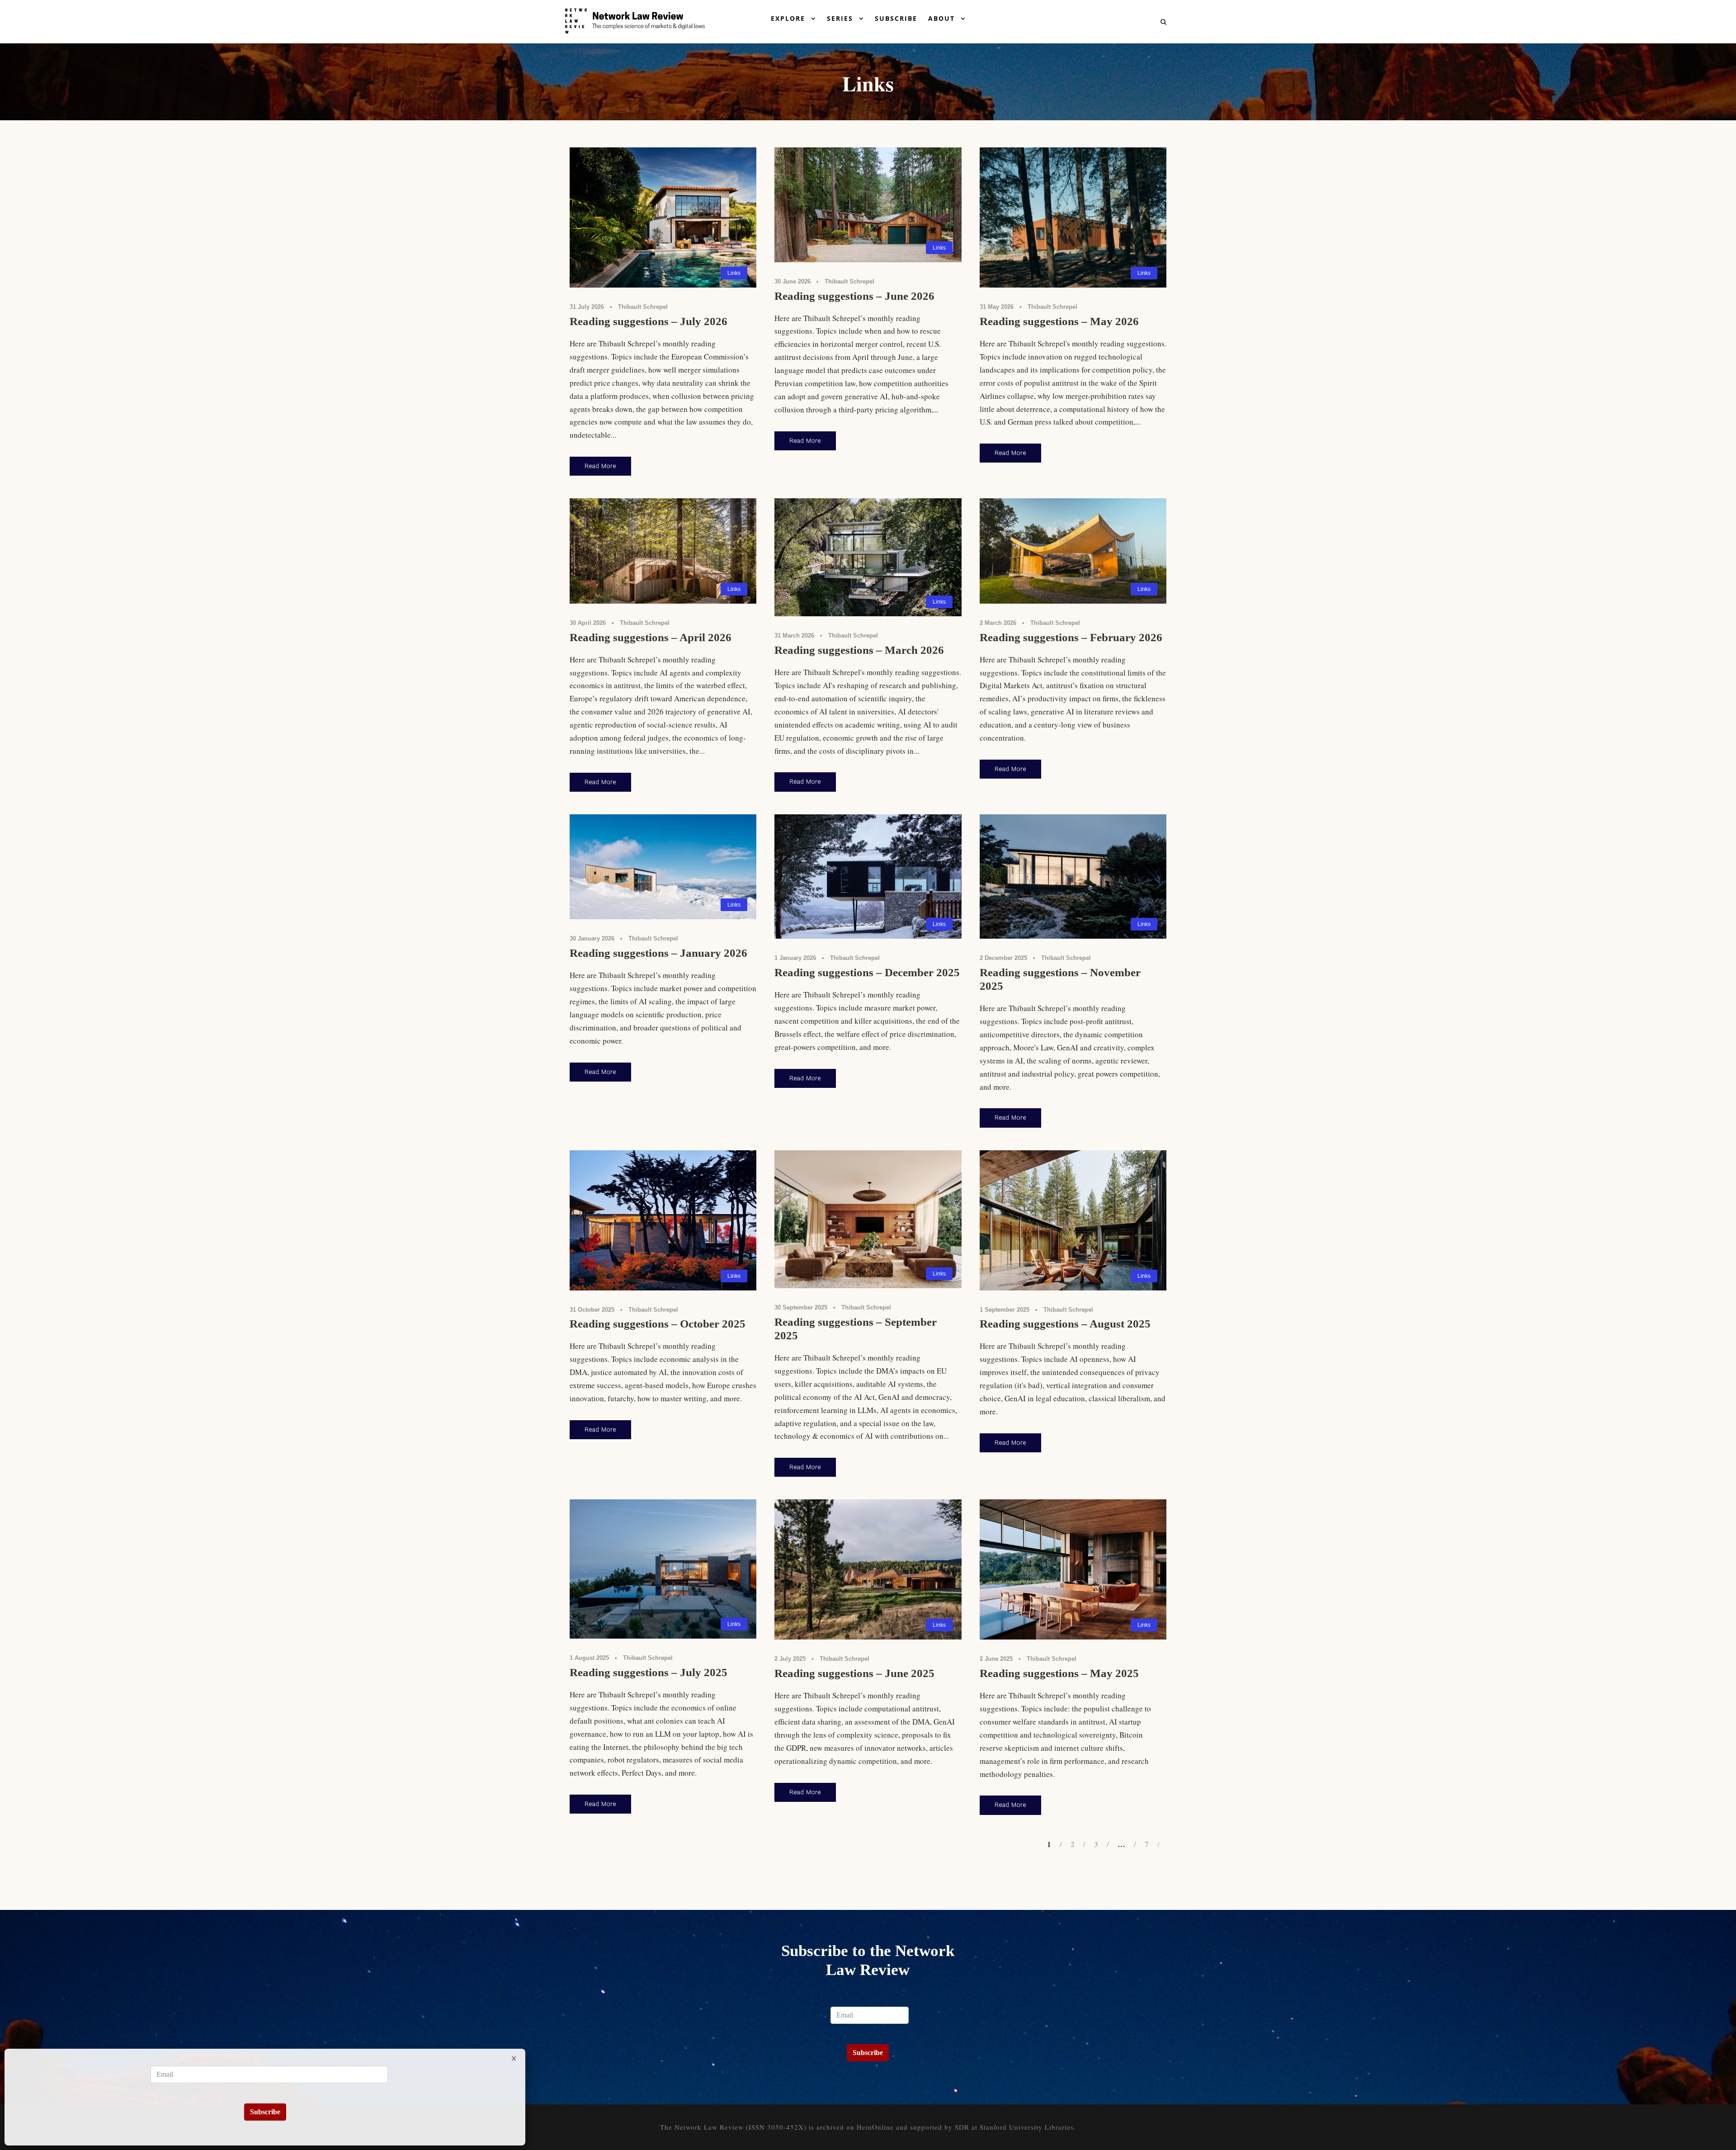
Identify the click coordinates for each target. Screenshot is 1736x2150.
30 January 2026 (592, 938)
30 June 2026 (793, 281)
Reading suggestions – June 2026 (854, 296)
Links (734, 273)
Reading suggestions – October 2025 (658, 1324)
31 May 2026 (997, 307)
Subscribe (896, 18)
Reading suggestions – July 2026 (649, 321)
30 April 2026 (588, 623)
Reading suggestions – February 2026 (1071, 637)
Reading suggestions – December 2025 (867, 972)
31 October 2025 (592, 1310)
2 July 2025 (790, 1659)
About (941, 18)
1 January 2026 (795, 958)
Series (840, 18)
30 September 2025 (801, 1307)
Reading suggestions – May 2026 (1059, 321)
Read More (600, 466)
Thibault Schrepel (643, 307)
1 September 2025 (1005, 1310)
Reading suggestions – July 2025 (649, 1672)
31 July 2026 (587, 307)
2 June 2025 (996, 1659)
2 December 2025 (1003, 958)
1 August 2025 (589, 1658)
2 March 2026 (998, 623)
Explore (788, 18)
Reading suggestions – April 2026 (651, 637)
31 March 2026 (794, 636)
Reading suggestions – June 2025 (854, 1673)
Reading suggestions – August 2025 (1065, 1324)
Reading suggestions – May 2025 (1059, 1673)
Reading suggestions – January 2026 (658, 953)
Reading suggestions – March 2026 (859, 650)
